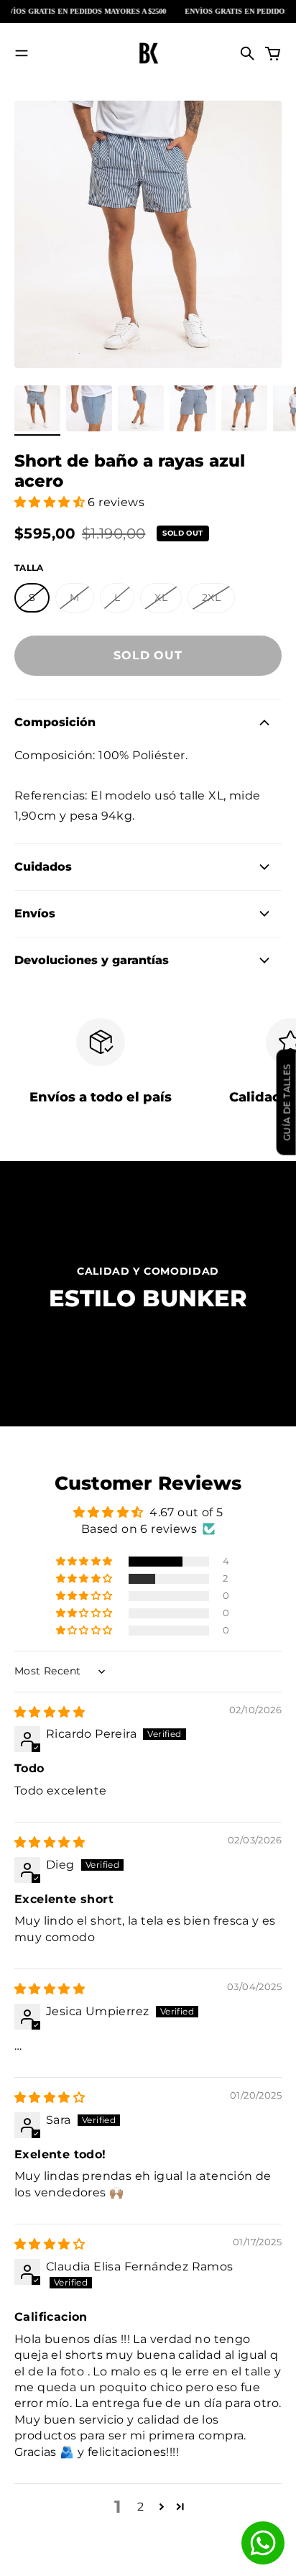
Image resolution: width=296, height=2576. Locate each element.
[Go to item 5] (244, 408)
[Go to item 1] (37, 408)
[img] (50, 1712)
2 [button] (140, 2507)
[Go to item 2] (89, 408)
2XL (211, 597)
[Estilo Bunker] (148, 53)
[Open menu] (22, 53)
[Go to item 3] (141, 408)
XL (161, 597)
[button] (51, 502)
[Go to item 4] (193, 408)
